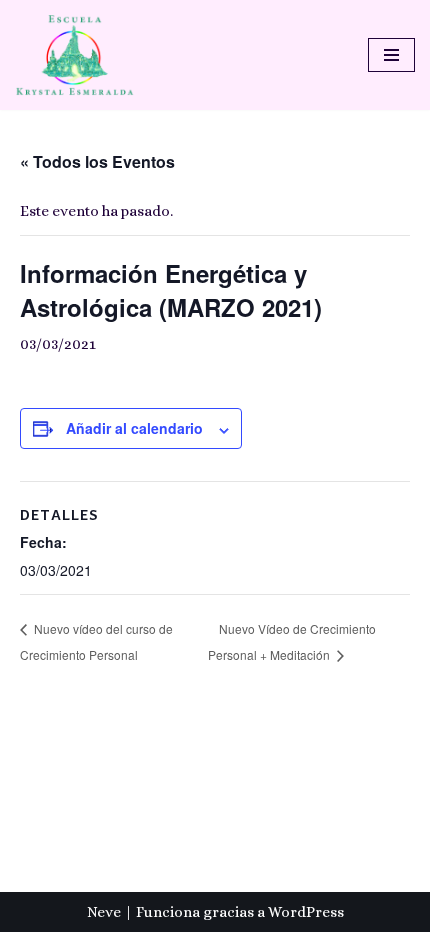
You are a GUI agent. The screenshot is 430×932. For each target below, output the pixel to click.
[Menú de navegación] (391, 55)
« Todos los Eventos (97, 161)
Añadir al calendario (134, 428)
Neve (104, 912)
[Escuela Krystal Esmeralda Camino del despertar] (75, 55)
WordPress (306, 912)
